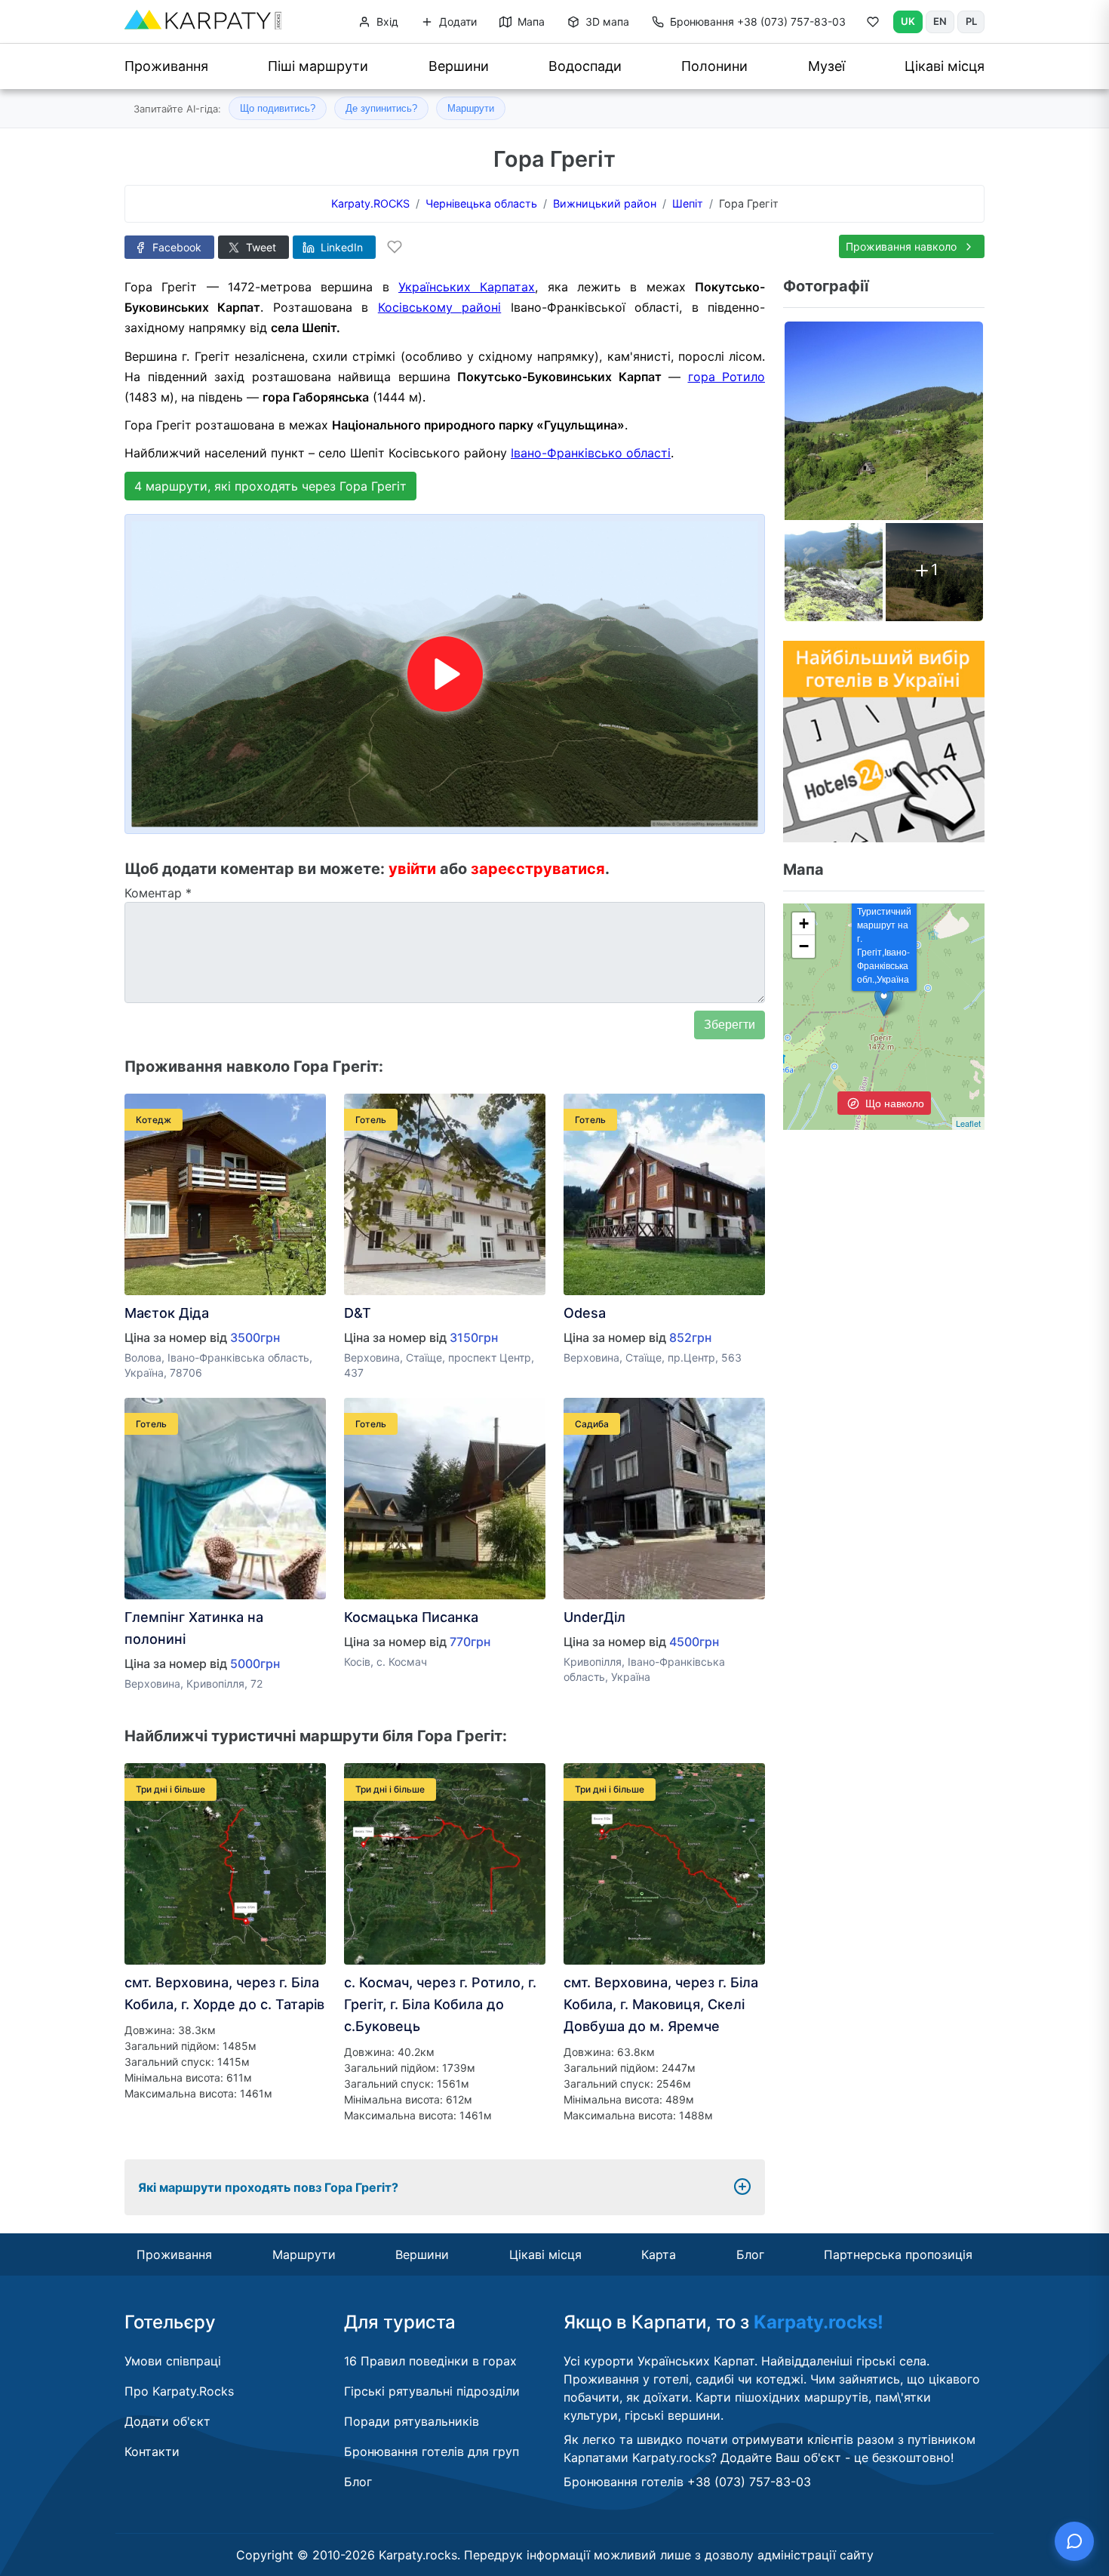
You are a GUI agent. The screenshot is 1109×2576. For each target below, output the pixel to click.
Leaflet (968, 1123)
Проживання (166, 66)
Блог (750, 2254)
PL (971, 21)
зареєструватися (538, 869)
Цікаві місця (945, 66)
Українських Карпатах (467, 287)
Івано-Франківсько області (591, 453)
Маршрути (471, 108)
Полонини (714, 66)
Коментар (158, 893)
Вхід (386, 22)
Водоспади (585, 66)
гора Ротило (727, 377)
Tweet (260, 247)
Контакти (152, 2451)
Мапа (530, 22)
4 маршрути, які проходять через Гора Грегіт (270, 486)
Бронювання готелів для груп (432, 2451)
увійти (412, 869)
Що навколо (893, 1103)
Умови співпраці (173, 2361)
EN (940, 21)
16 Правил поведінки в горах (430, 2361)
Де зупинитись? (381, 108)
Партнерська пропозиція (898, 2254)
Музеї (826, 66)
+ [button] (804, 923)
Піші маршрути (318, 66)
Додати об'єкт (167, 2421)
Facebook (175, 247)
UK (908, 21)
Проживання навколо (903, 246)
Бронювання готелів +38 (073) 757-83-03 (687, 2482)
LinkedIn (340, 247)
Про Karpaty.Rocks (179, 2391)
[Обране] (873, 25)
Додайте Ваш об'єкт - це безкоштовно (836, 2458)
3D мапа (606, 22)
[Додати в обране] (395, 247)
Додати (456, 22)
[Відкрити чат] (1074, 2541)
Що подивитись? (278, 108)
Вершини (459, 66)
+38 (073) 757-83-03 (758, 22)
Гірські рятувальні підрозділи (432, 2391)
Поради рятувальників (412, 2421)
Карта (659, 2254)
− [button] (804, 946)
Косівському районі (439, 307)
